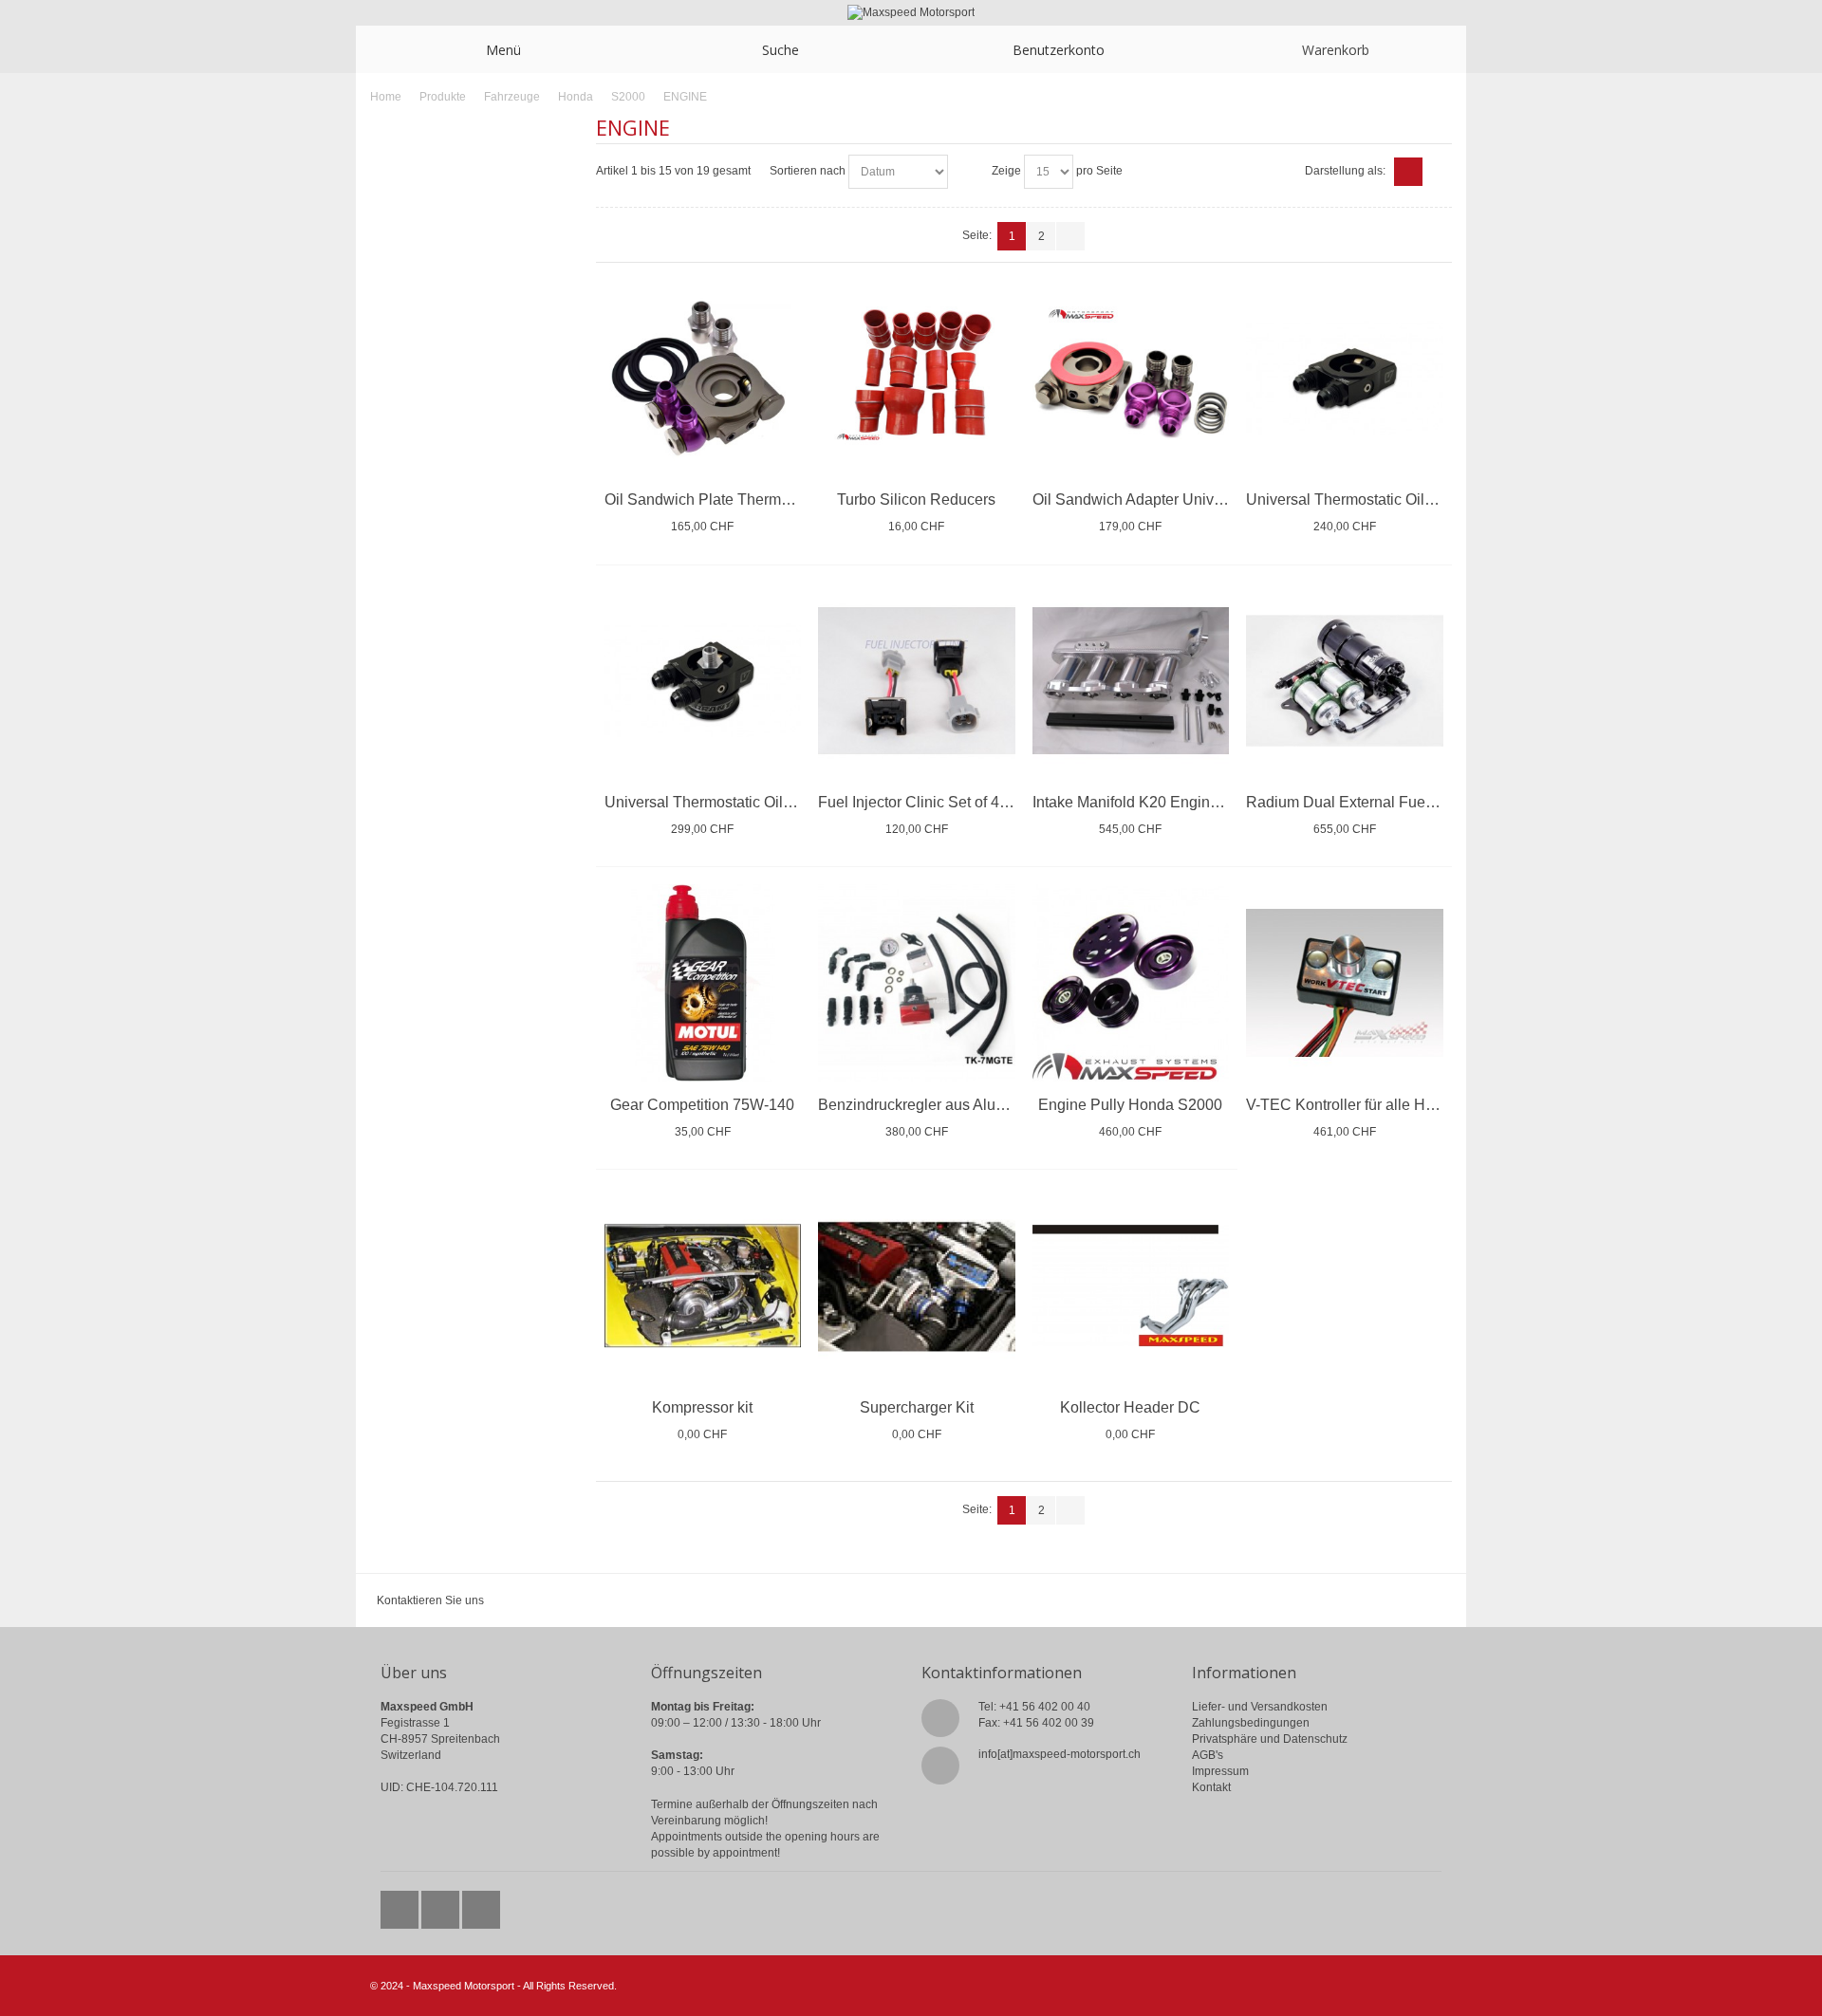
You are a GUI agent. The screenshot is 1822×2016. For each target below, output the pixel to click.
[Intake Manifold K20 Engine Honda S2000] (1131, 681)
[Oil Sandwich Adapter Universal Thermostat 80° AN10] (1131, 379)
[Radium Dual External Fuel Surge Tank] (1345, 681)
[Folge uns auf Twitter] (401, 1905)
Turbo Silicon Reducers (916, 499)
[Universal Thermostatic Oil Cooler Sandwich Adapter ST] (1345, 379)
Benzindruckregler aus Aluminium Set (945, 1105)
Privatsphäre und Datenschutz (1270, 1739)
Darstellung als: (1345, 171)
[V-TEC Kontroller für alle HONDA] (1345, 983)
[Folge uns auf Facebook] (442, 1905)
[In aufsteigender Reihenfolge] (965, 172)
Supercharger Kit (917, 1407)
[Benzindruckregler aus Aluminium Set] (917, 983)
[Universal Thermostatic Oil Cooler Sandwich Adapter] (703, 681)
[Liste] (1438, 172)
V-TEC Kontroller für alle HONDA (1358, 1105)
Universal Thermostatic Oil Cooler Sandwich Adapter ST (1435, 499)
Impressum (1220, 1771)
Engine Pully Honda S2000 (1130, 1105)
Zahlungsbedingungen (1251, 1723)
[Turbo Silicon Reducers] (917, 379)
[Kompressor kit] (703, 1285)
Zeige (1006, 171)
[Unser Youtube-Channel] (481, 1905)
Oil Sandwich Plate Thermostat (709, 499)
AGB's (1208, 1755)
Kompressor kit (702, 1407)
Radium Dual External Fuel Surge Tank (1378, 802)
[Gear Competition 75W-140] (703, 983)
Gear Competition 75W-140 (702, 1105)
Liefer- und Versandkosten (1260, 1707)
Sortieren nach (808, 171)
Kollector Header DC (1130, 1407)
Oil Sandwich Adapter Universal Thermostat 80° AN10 (1214, 499)
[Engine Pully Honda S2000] (1131, 983)
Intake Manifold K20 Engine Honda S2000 (1174, 802)
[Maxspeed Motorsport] (911, 13)
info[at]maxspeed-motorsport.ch (1060, 1754)
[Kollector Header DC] (1131, 1285)
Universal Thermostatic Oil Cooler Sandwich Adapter (782, 802)
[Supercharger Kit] (917, 1285)
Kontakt (1211, 1787)
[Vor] (1070, 236)
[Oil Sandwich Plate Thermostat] (703, 379)
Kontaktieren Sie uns (430, 1600)
